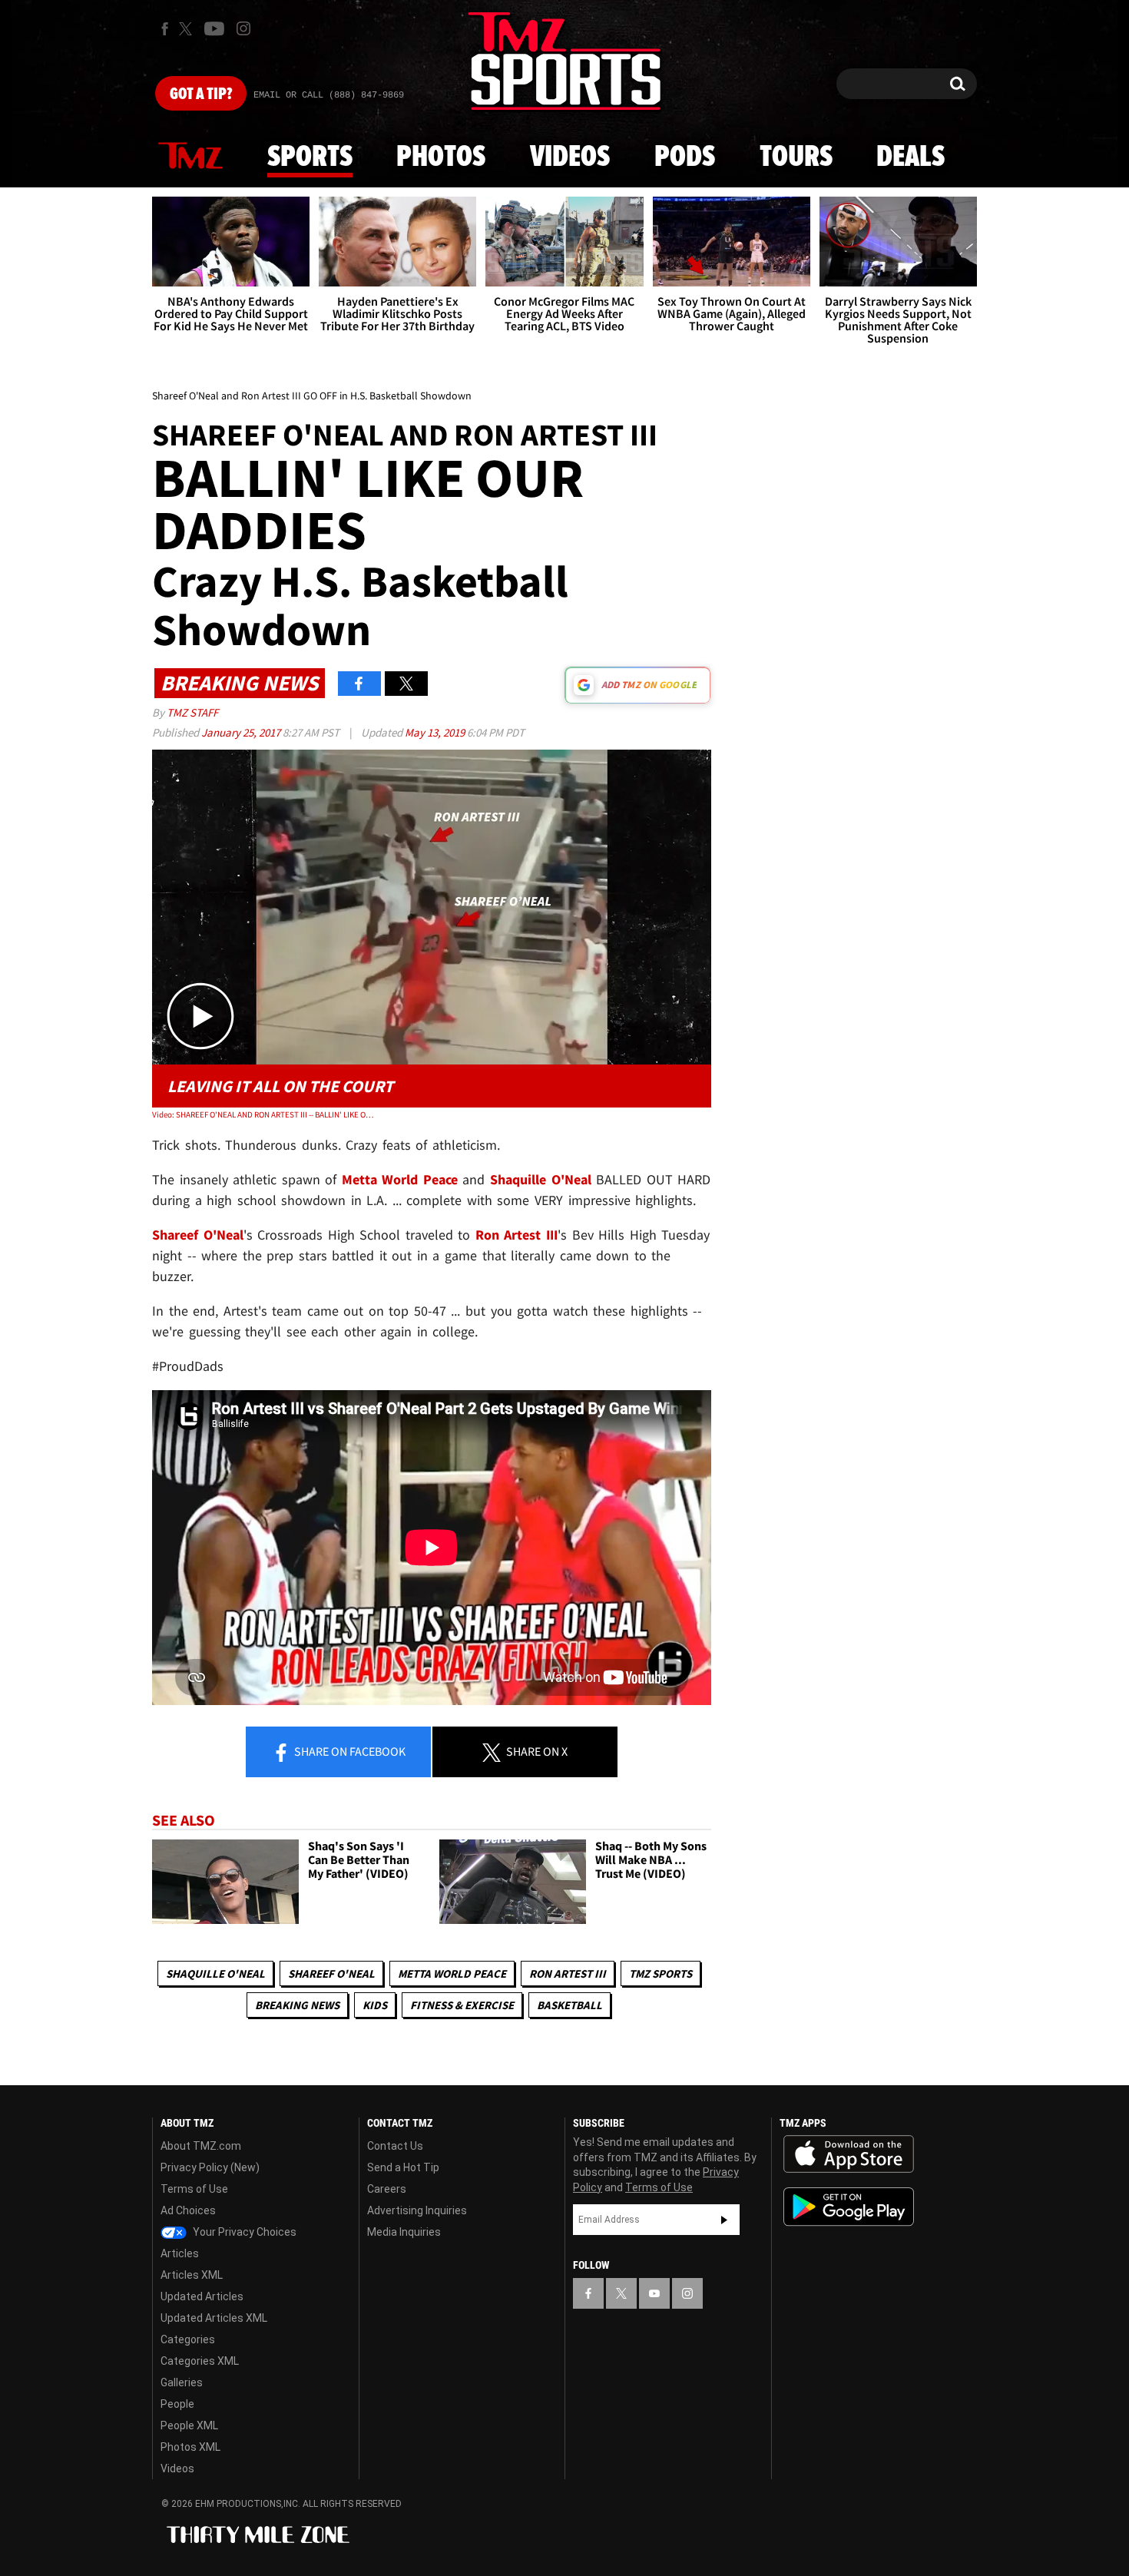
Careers (387, 2189)
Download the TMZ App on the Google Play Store (849, 2207)
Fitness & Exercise (462, 2005)
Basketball (569, 2005)
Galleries (182, 2382)
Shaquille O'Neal (215, 1973)
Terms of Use (194, 2189)
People (177, 2404)
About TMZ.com (201, 2146)
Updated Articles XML (214, 2318)
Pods (685, 157)
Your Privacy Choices (243, 2232)
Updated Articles (202, 2296)
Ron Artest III (568, 1973)
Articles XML (192, 2275)
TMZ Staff (192, 712)
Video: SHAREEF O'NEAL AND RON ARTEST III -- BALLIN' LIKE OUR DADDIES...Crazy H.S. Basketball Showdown (264, 1114)
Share (349, 1751)
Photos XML (190, 2447)
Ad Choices (188, 2210)
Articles (180, 2253)
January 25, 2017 (242, 732)
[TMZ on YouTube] (654, 2293)
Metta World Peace (452, 1973)
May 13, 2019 (436, 732)
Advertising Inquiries (417, 2210)
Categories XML (200, 2361)
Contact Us (395, 2146)
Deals (910, 157)
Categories (188, 2339)
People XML (189, 2425)
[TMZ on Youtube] (214, 28)
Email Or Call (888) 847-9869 (329, 95)
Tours (796, 157)
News (190, 157)
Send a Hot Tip (403, 2167)
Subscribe (724, 2220)
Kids (375, 2005)
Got (201, 94)
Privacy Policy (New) (210, 2167)
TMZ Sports (661, 1973)
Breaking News (297, 2005)
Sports (310, 157)
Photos (441, 157)
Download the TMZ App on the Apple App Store (849, 2154)
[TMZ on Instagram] (243, 28)
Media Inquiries (404, 2232)
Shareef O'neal (331, 1973)
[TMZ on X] (188, 29)
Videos (570, 157)
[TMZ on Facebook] (165, 29)
